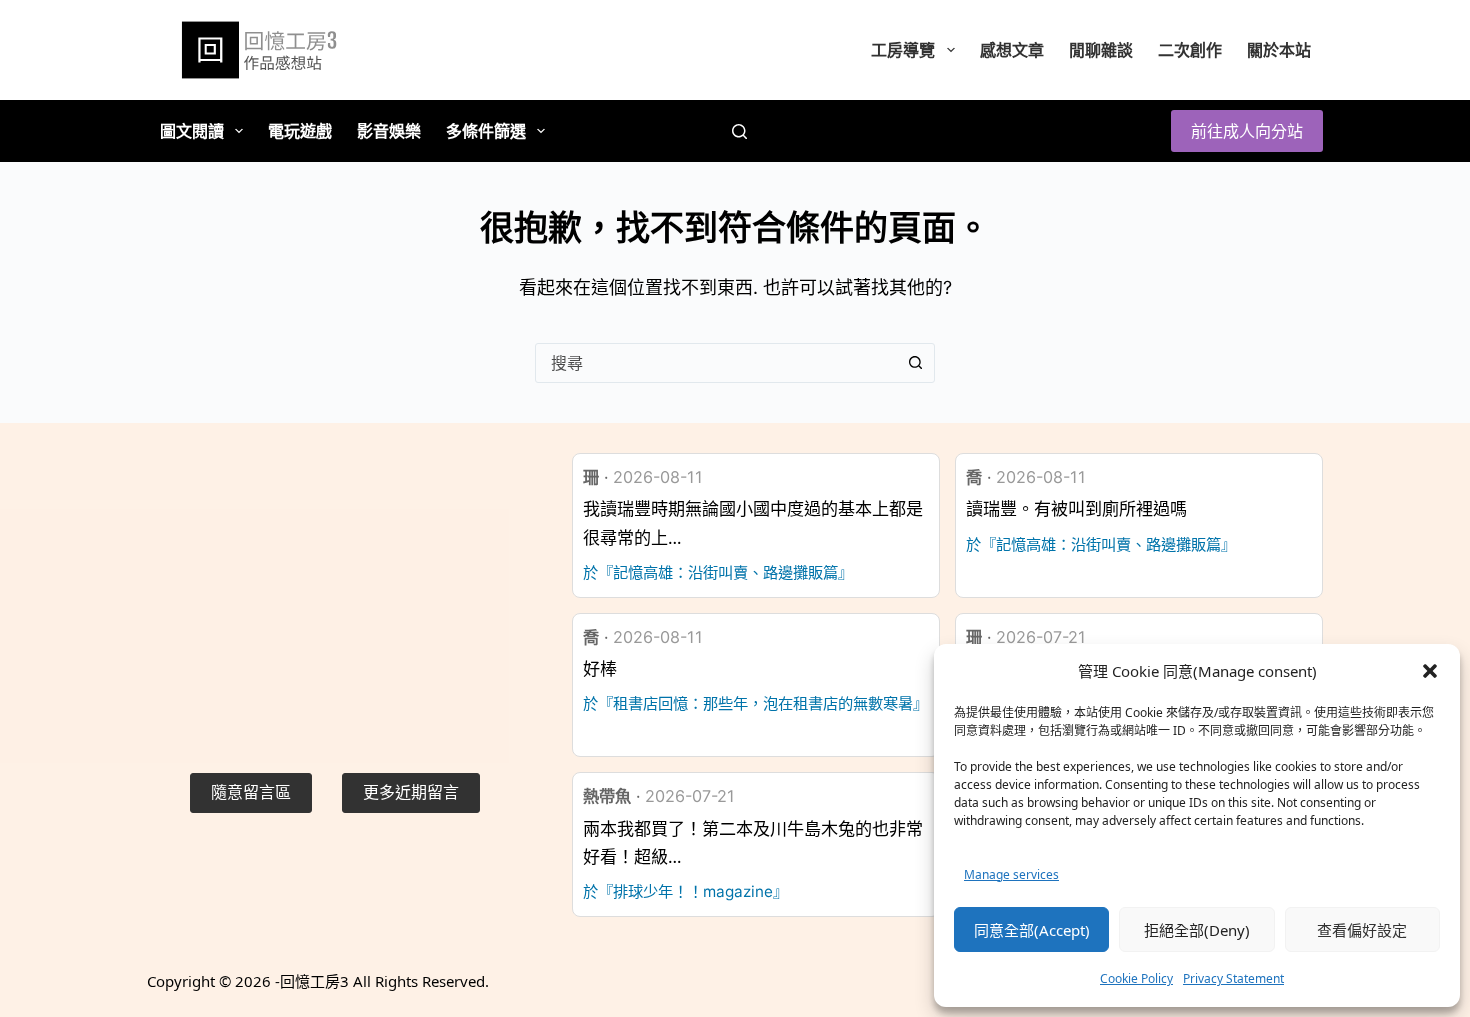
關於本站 (1279, 50)
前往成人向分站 (1247, 131)
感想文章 (1012, 50)
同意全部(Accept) (1032, 930)
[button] (1430, 671)
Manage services (1011, 874)
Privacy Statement (1233, 978)
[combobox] (716, 363)
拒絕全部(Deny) (1197, 930)
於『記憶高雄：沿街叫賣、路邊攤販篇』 (718, 572)
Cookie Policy (1136, 978)
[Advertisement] (334, 593)
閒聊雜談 (1101, 50)
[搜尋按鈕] (915, 363)
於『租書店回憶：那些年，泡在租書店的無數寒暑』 (755, 703)
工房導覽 (903, 50)
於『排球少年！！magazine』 (685, 891)
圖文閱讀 (192, 131)
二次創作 (1190, 50)
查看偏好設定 (1362, 930)
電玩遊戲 (300, 131)
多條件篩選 (486, 131)
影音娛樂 (389, 131)
